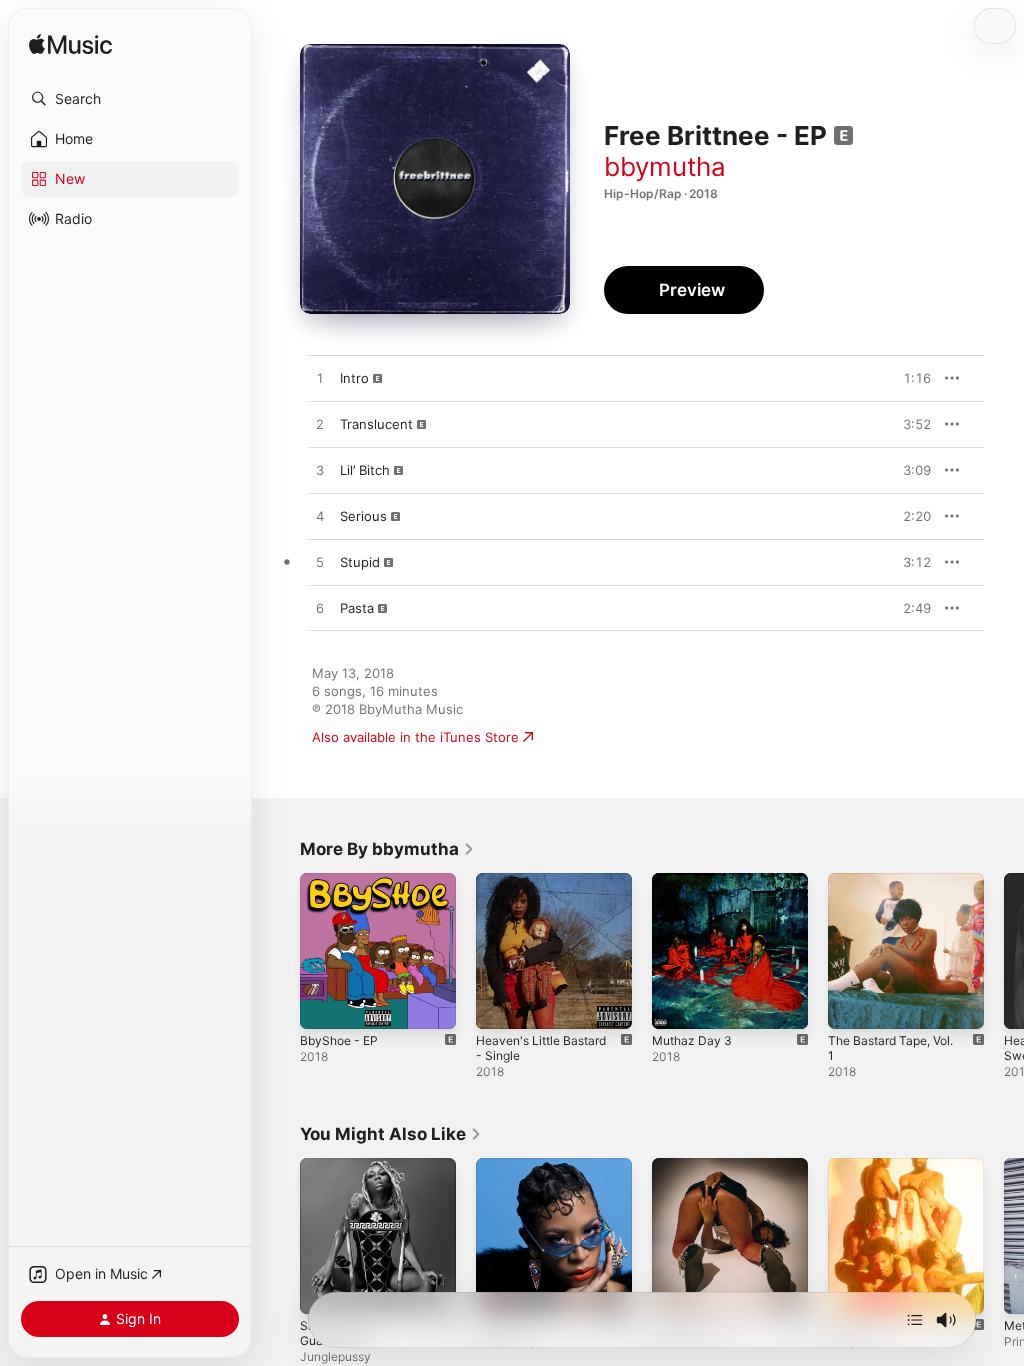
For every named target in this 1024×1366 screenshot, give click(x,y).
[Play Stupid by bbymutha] (320, 563)
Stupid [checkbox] (360, 562)
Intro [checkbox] (354, 378)
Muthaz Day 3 (692, 1040)
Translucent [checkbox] (376, 424)
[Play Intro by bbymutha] (320, 379)
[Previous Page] (280, 951)
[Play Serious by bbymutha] (320, 517)
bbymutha (665, 166)
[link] (387, 849)
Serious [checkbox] (363, 516)
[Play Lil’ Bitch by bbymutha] (320, 471)
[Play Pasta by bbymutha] (320, 609)
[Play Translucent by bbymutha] (320, 425)
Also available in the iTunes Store (415, 737)
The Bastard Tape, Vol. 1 (890, 1048)
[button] (130, 99)
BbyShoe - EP (339, 1040)
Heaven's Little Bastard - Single (541, 1048)
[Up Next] (915, 1320)
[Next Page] (1004, 951)
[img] (70, 45)
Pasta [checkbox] (357, 608)
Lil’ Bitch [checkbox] (365, 470)
